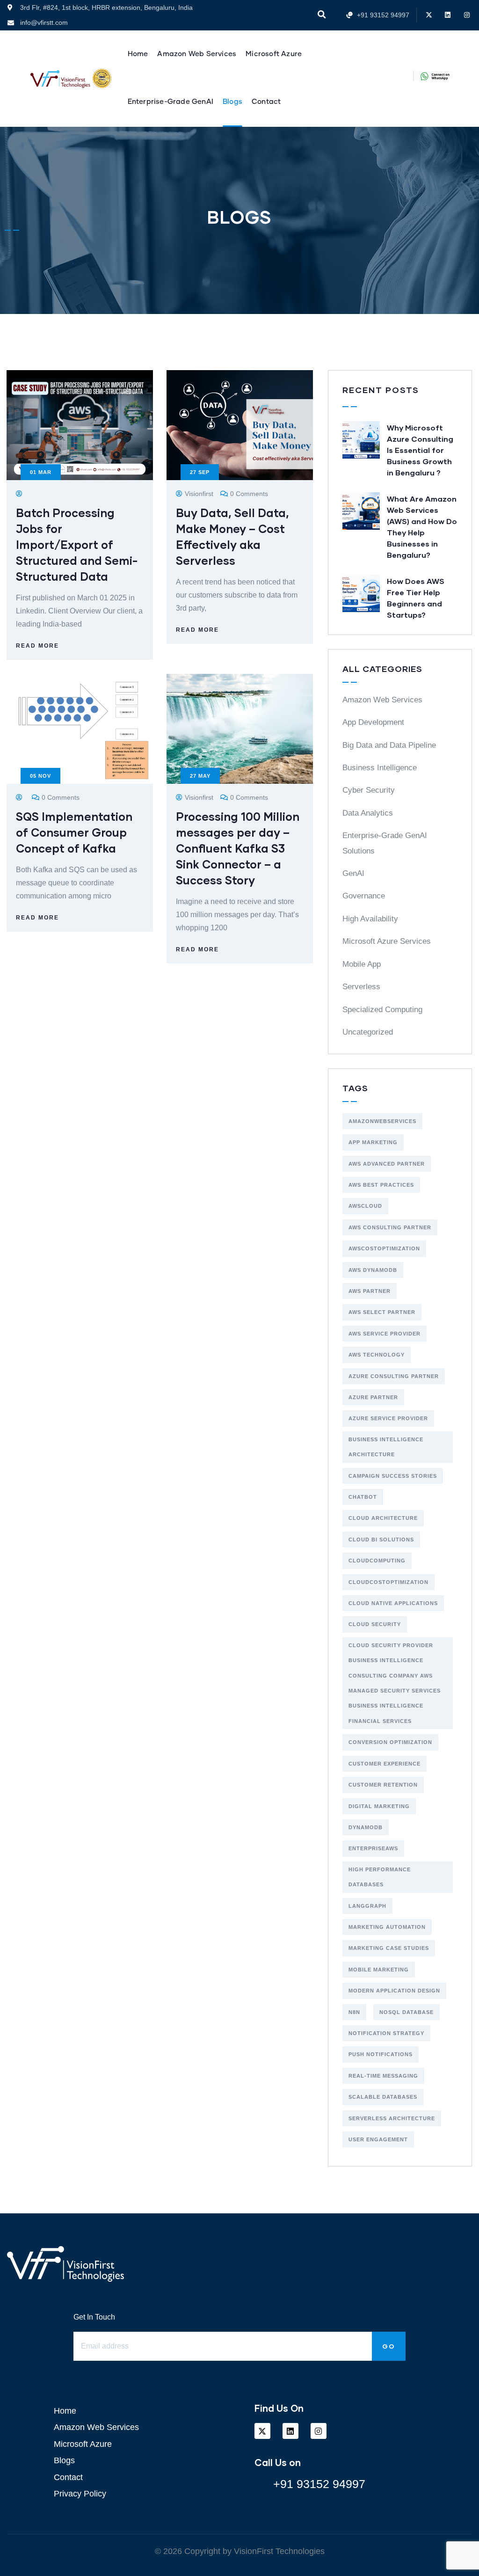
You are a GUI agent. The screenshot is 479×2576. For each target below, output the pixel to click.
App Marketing (373, 1142)
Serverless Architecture (392, 2118)
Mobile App (362, 964)
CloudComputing (377, 1561)
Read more (37, 646)
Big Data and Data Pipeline (389, 745)
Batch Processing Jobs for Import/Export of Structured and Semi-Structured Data (77, 544)
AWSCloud (365, 1206)
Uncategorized (368, 1032)
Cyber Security (369, 790)
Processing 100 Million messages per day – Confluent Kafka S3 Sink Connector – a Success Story (238, 848)
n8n (354, 2012)
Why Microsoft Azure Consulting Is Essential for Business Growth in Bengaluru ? (420, 450)
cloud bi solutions (381, 1540)
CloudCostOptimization (388, 1582)
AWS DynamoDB (373, 1270)
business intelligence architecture (386, 1447)
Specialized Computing (382, 1010)
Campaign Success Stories (393, 1476)
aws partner (370, 1291)
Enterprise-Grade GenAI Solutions (385, 843)
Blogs (232, 102)
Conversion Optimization (390, 1742)
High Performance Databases (380, 1877)
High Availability (370, 919)
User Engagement (378, 2139)
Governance (364, 896)
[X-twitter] (429, 15)
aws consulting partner (390, 1227)
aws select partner (382, 1312)
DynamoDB (366, 1827)
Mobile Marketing (379, 1970)
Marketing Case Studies (389, 1948)
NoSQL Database (406, 2012)
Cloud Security (375, 1624)
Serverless (361, 987)
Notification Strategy (386, 2033)
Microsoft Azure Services (387, 941)
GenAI (353, 873)
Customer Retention (383, 1785)
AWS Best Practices (381, 1185)
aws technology (377, 1355)
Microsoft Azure (274, 54)
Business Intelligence (380, 768)
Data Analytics (368, 813)
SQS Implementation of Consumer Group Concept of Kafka (74, 832)
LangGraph (367, 1906)
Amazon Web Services (197, 54)
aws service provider (385, 1334)
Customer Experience (385, 1764)
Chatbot (363, 1497)
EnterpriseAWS (373, 1848)
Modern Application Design (394, 1991)
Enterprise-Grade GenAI (171, 102)
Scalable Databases (383, 2097)
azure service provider (388, 1418)
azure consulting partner (394, 1376)
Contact (266, 102)
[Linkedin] (448, 15)
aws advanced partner (387, 1164)
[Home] (60, 79)
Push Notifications (381, 2054)
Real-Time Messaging (383, 2076)
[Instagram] (467, 15)
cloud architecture (383, 1518)
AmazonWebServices (382, 1121)
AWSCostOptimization (384, 1248)
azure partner (373, 1397)
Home (138, 54)
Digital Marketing (379, 1806)
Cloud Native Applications (393, 1603)
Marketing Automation (387, 1927)
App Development (373, 722)
